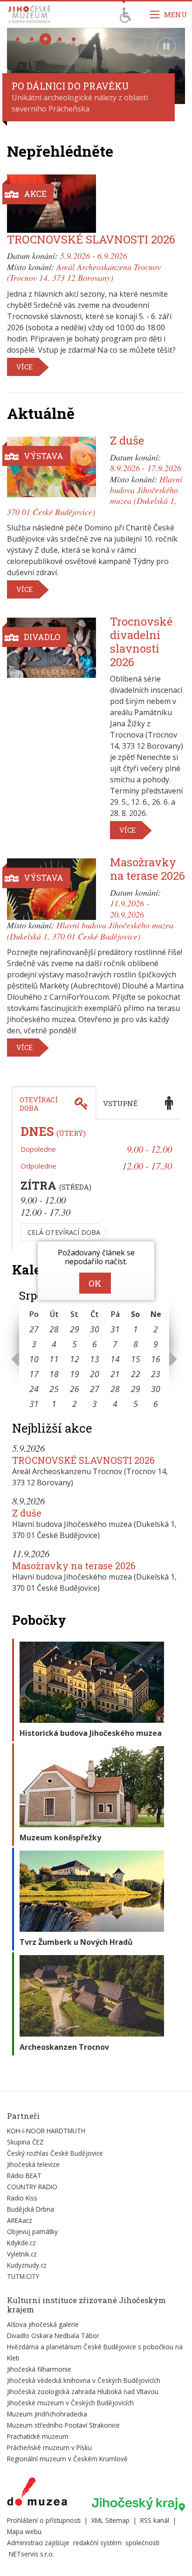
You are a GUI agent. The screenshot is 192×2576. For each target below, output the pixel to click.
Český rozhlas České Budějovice (55, 2153)
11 (54, 1359)
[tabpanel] (96, 1185)
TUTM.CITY (23, 2276)
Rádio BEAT (24, 2176)
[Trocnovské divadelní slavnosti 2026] (51, 647)
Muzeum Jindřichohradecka (47, 2414)
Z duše (127, 440)
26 (75, 1389)
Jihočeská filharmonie (39, 2369)
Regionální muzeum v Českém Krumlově (67, 2459)
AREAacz (20, 2220)
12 (75, 1359)
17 (34, 1374)
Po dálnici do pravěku (70, 86)
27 (34, 1329)
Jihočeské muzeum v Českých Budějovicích (70, 2403)
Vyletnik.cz (22, 2254)
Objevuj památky (32, 2231)
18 (54, 1374)
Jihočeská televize (33, 2164)
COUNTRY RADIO (32, 2187)
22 (136, 1374)
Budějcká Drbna (31, 2209)
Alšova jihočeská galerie (43, 2324)
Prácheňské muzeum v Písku (49, 2447)
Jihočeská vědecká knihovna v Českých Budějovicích (84, 2380)
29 (75, 1329)
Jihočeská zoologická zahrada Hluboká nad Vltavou (83, 2392)
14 (115, 1359)
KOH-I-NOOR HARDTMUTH (46, 2131)
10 (34, 1359)
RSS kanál (155, 2520)
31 (115, 1329)
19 (75, 1374)
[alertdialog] (96, 1271)
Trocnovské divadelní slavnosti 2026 (141, 641)
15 (136, 1359)
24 (34, 1389)
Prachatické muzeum (38, 2436)
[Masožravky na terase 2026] (51, 889)
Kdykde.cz (21, 2243)
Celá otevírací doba (64, 1232)
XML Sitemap (110, 2520)
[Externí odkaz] (37, 2493)
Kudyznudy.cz (27, 2265)
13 (95, 1359)
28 (54, 1329)
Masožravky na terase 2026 (147, 869)
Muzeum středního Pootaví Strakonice (63, 2425)
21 (115, 1374)
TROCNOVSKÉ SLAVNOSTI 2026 (91, 239)
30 (95, 1329)
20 (95, 1374)
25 (54, 1389)
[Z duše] (51, 467)
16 (156, 1359)
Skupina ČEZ (25, 2142)
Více (24, 367)
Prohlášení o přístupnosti (44, 2520)
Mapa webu (24, 2531)
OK (95, 1283)
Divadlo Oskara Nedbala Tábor (53, 2336)
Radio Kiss (22, 2198)
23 (156, 1374)
